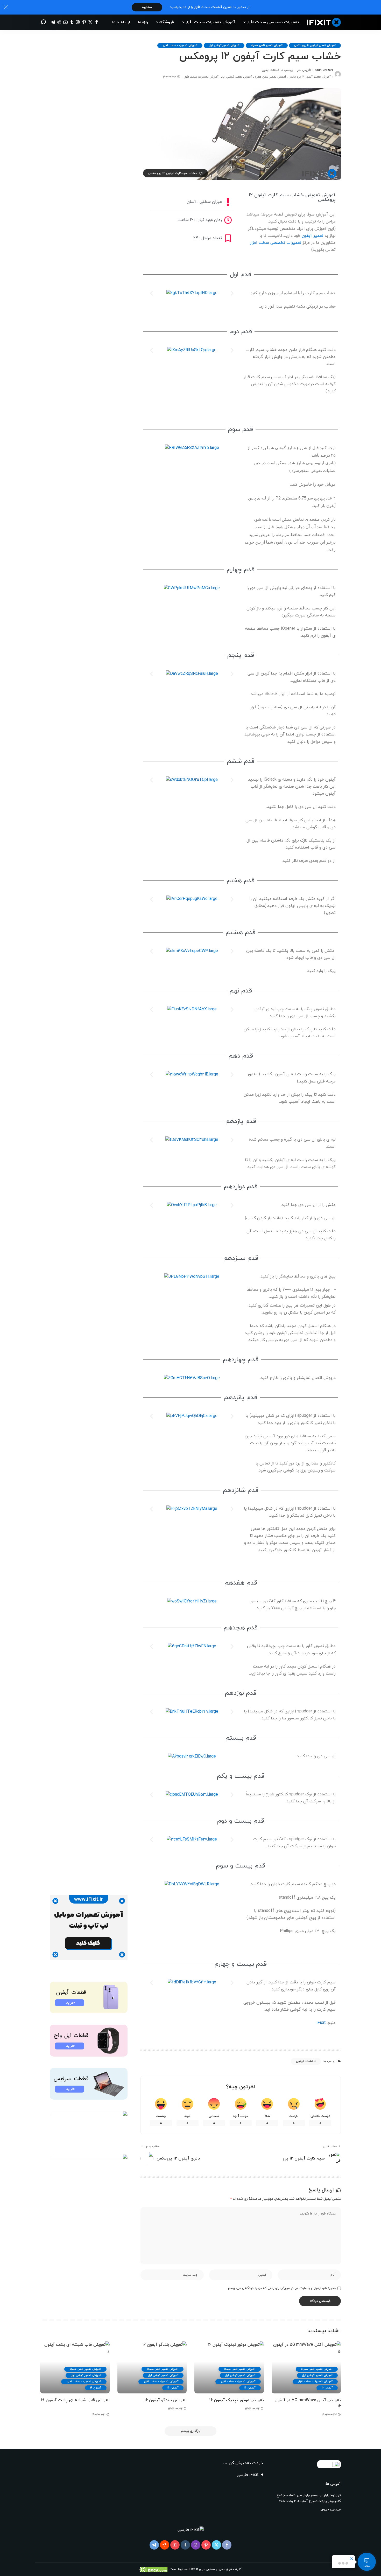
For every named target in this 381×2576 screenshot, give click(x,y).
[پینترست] (84, 22)
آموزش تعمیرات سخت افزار (180, 45)
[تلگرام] (53, 22)
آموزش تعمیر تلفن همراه (267, 45)
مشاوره (147, 7)
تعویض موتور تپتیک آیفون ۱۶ (237, 2400)
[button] (151, 293)
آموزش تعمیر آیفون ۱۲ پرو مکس (315, 45)
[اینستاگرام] (78, 22)
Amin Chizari (324, 70)
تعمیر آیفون (312, 236)
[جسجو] (43, 22)
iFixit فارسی (248, 2475)
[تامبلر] (72, 22)
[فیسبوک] (97, 22)
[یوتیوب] (65, 22)
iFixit (321, 2023)
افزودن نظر (304, 70)
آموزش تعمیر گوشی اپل (224, 45)
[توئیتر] (90, 22)
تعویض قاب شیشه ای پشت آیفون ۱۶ (75, 2400)
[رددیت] (59, 22)
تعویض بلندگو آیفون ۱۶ (165, 2400)
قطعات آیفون (270, 70)
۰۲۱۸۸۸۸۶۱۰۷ (331, 2510)
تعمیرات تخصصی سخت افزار (276, 243)
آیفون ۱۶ (327, 2388)
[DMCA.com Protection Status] (154, 2569)
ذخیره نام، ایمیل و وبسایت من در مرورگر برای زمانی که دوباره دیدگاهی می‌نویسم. (281, 2288)
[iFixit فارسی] (324, 22)
